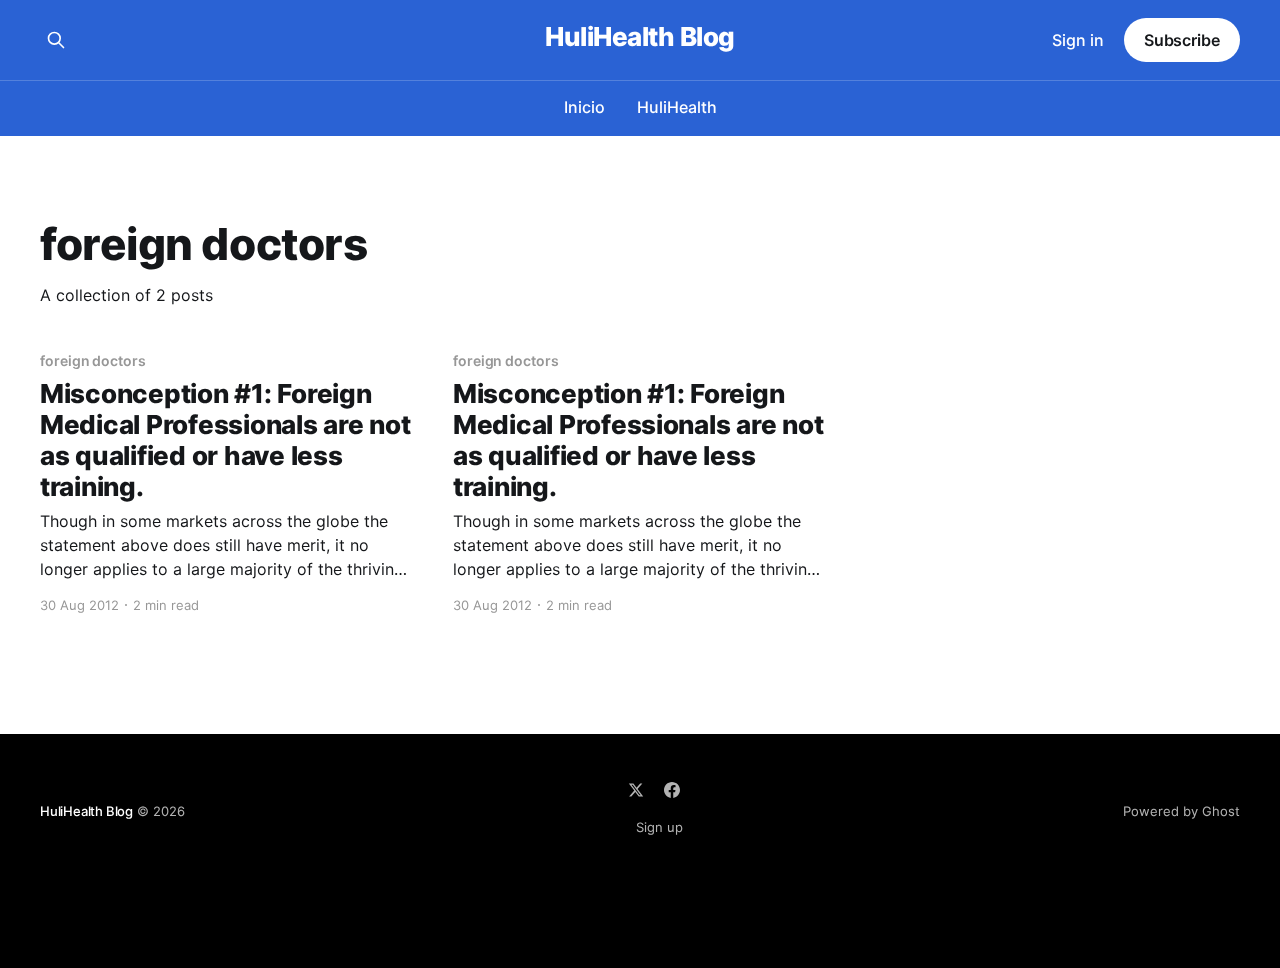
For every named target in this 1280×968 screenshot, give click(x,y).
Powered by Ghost (1181, 811)
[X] (636, 790)
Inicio (584, 107)
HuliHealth (677, 107)
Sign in (1078, 40)
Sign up (659, 827)
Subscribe (1182, 40)
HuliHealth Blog (639, 37)
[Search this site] (56, 40)
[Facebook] (672, 790)
